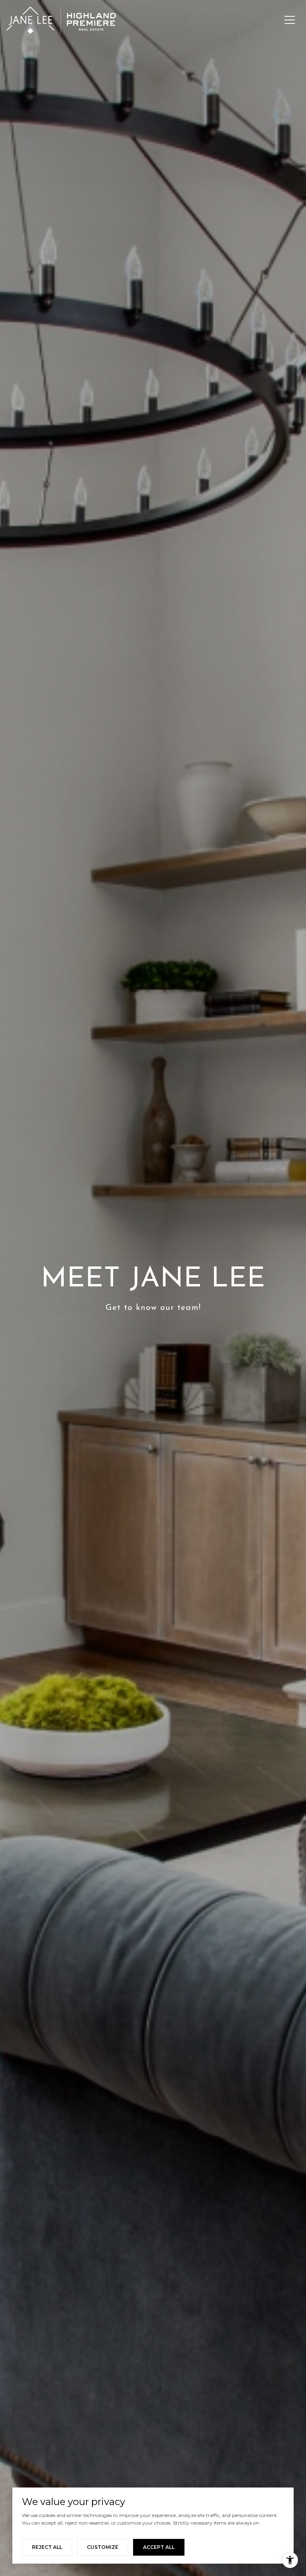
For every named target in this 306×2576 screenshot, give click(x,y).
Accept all (159, 2547)
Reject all (47, 2547)
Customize (103, 2547)
